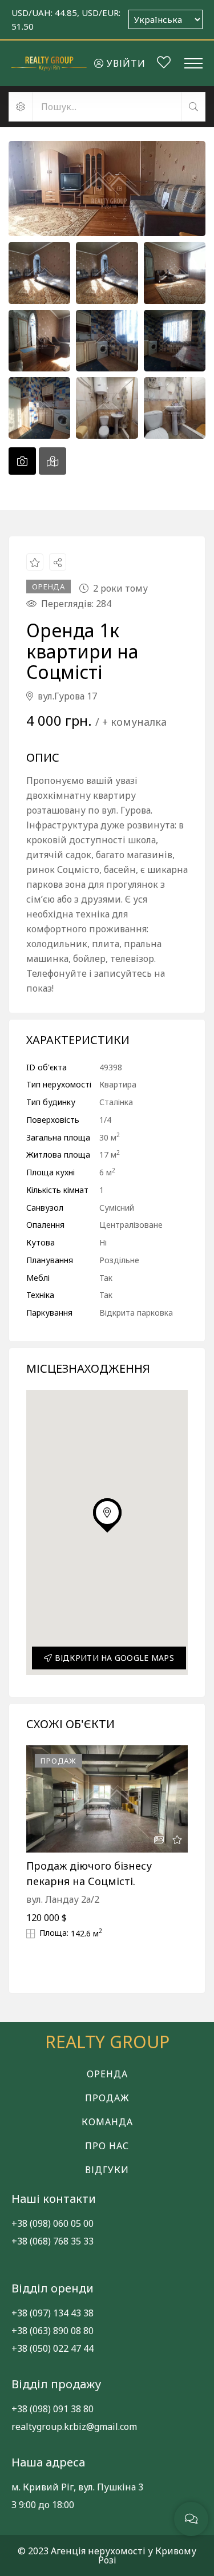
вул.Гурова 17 (66, 696)
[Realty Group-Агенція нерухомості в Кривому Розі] (49, 63)
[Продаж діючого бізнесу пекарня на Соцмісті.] (107, 1799)
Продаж (107, 2098)
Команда (107, 2122)
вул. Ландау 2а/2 (63, 1899)
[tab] (22, 461)
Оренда (107, 2074)
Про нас (107, 2146)
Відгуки (107, 2170)
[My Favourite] (164, 64)
